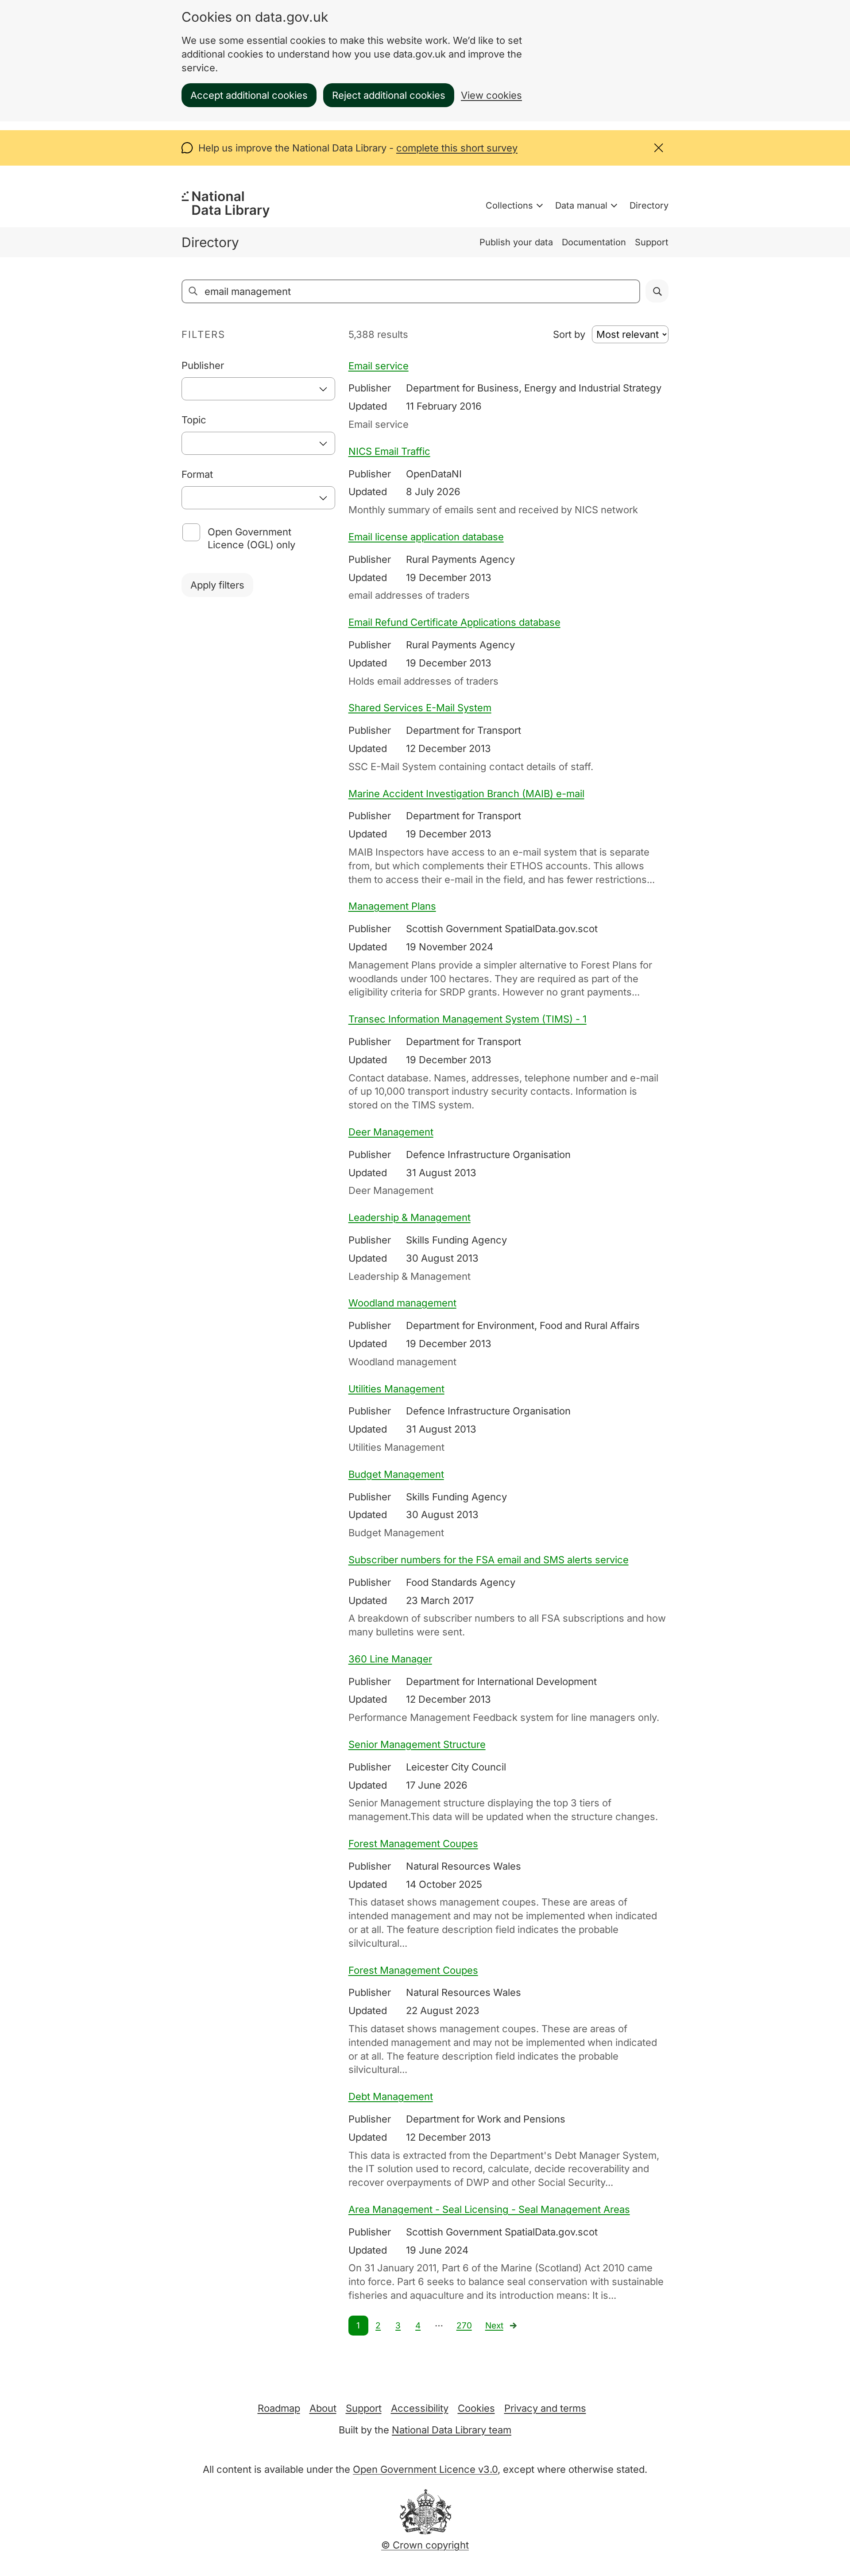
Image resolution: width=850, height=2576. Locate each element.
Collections (509, 205)
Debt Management (391, 2096)
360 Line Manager (390, 1659)
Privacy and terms (545, 2408)
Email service (379, 366)
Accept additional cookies (249, 95)
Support (652, 242)
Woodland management (402, 1303)
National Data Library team (452, 2430)
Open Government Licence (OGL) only (251, 538)
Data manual (581, 205)
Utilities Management (396, 1389)
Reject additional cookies (389, 95)
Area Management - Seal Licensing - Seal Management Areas (489, 2209)
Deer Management (391, 1132)
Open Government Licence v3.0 (425, 2469)
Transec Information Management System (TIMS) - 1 (467, 1019)
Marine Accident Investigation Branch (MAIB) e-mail (466, 794)
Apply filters (217, 585)
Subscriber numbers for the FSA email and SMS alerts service (489, 1560)
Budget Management (396, 1474)
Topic (194, 420)
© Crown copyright (425, 2545)
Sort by (569, 334)
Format (197, 474)
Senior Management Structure (417, 1744)
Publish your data (516, 242)
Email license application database (426, 537)
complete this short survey (457, 148)
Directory (649, 205)
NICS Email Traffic (389, 451)
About (323, 2408)
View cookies (491, 95)
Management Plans (392, 906)
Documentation (594, 242)
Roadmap (279, 2408)
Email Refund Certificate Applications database (454, 622)
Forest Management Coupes (413, 1844)
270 (464, 2326)
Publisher (203, 365)
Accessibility (420, 2408)
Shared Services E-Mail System (420, 708)
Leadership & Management (410, 1217)
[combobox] (258, 389)
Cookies (476, 2408)
